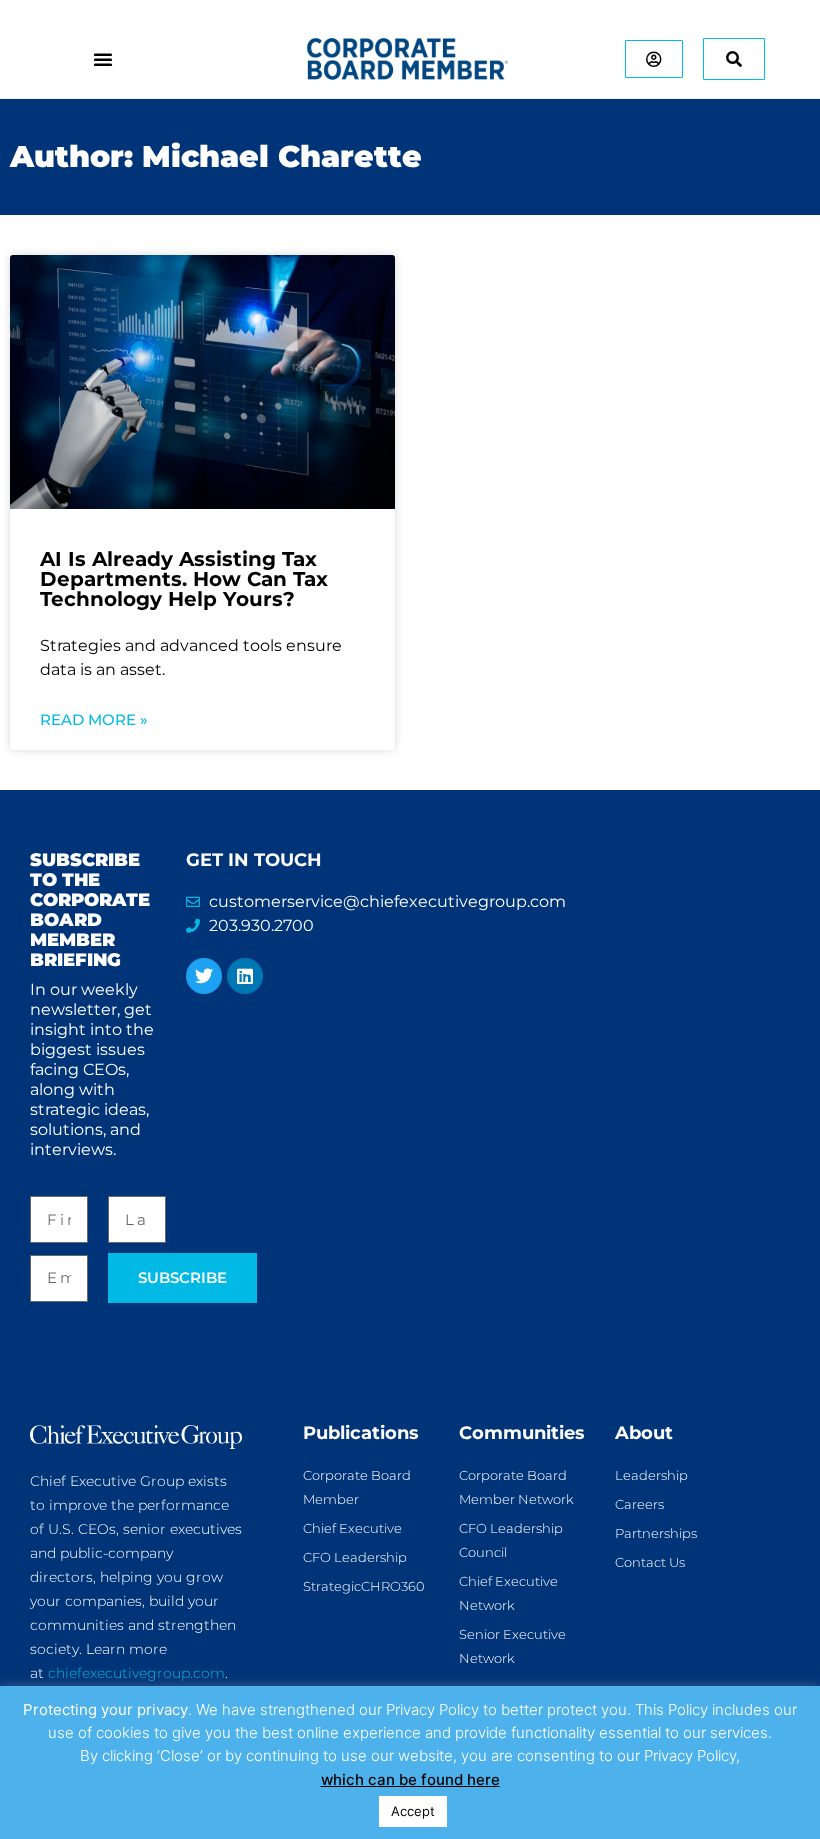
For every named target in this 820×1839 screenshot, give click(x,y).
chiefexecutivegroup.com (136, 1673)
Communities (522, 1433)
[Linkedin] (245, 976)
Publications (361, 1433)
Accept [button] (413, 1811)
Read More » (94, 719)
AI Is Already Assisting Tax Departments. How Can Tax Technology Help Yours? (184, 579)
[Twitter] (204, 976)
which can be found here (410, 1779)
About (644, 1433)
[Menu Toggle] (103, 59)
